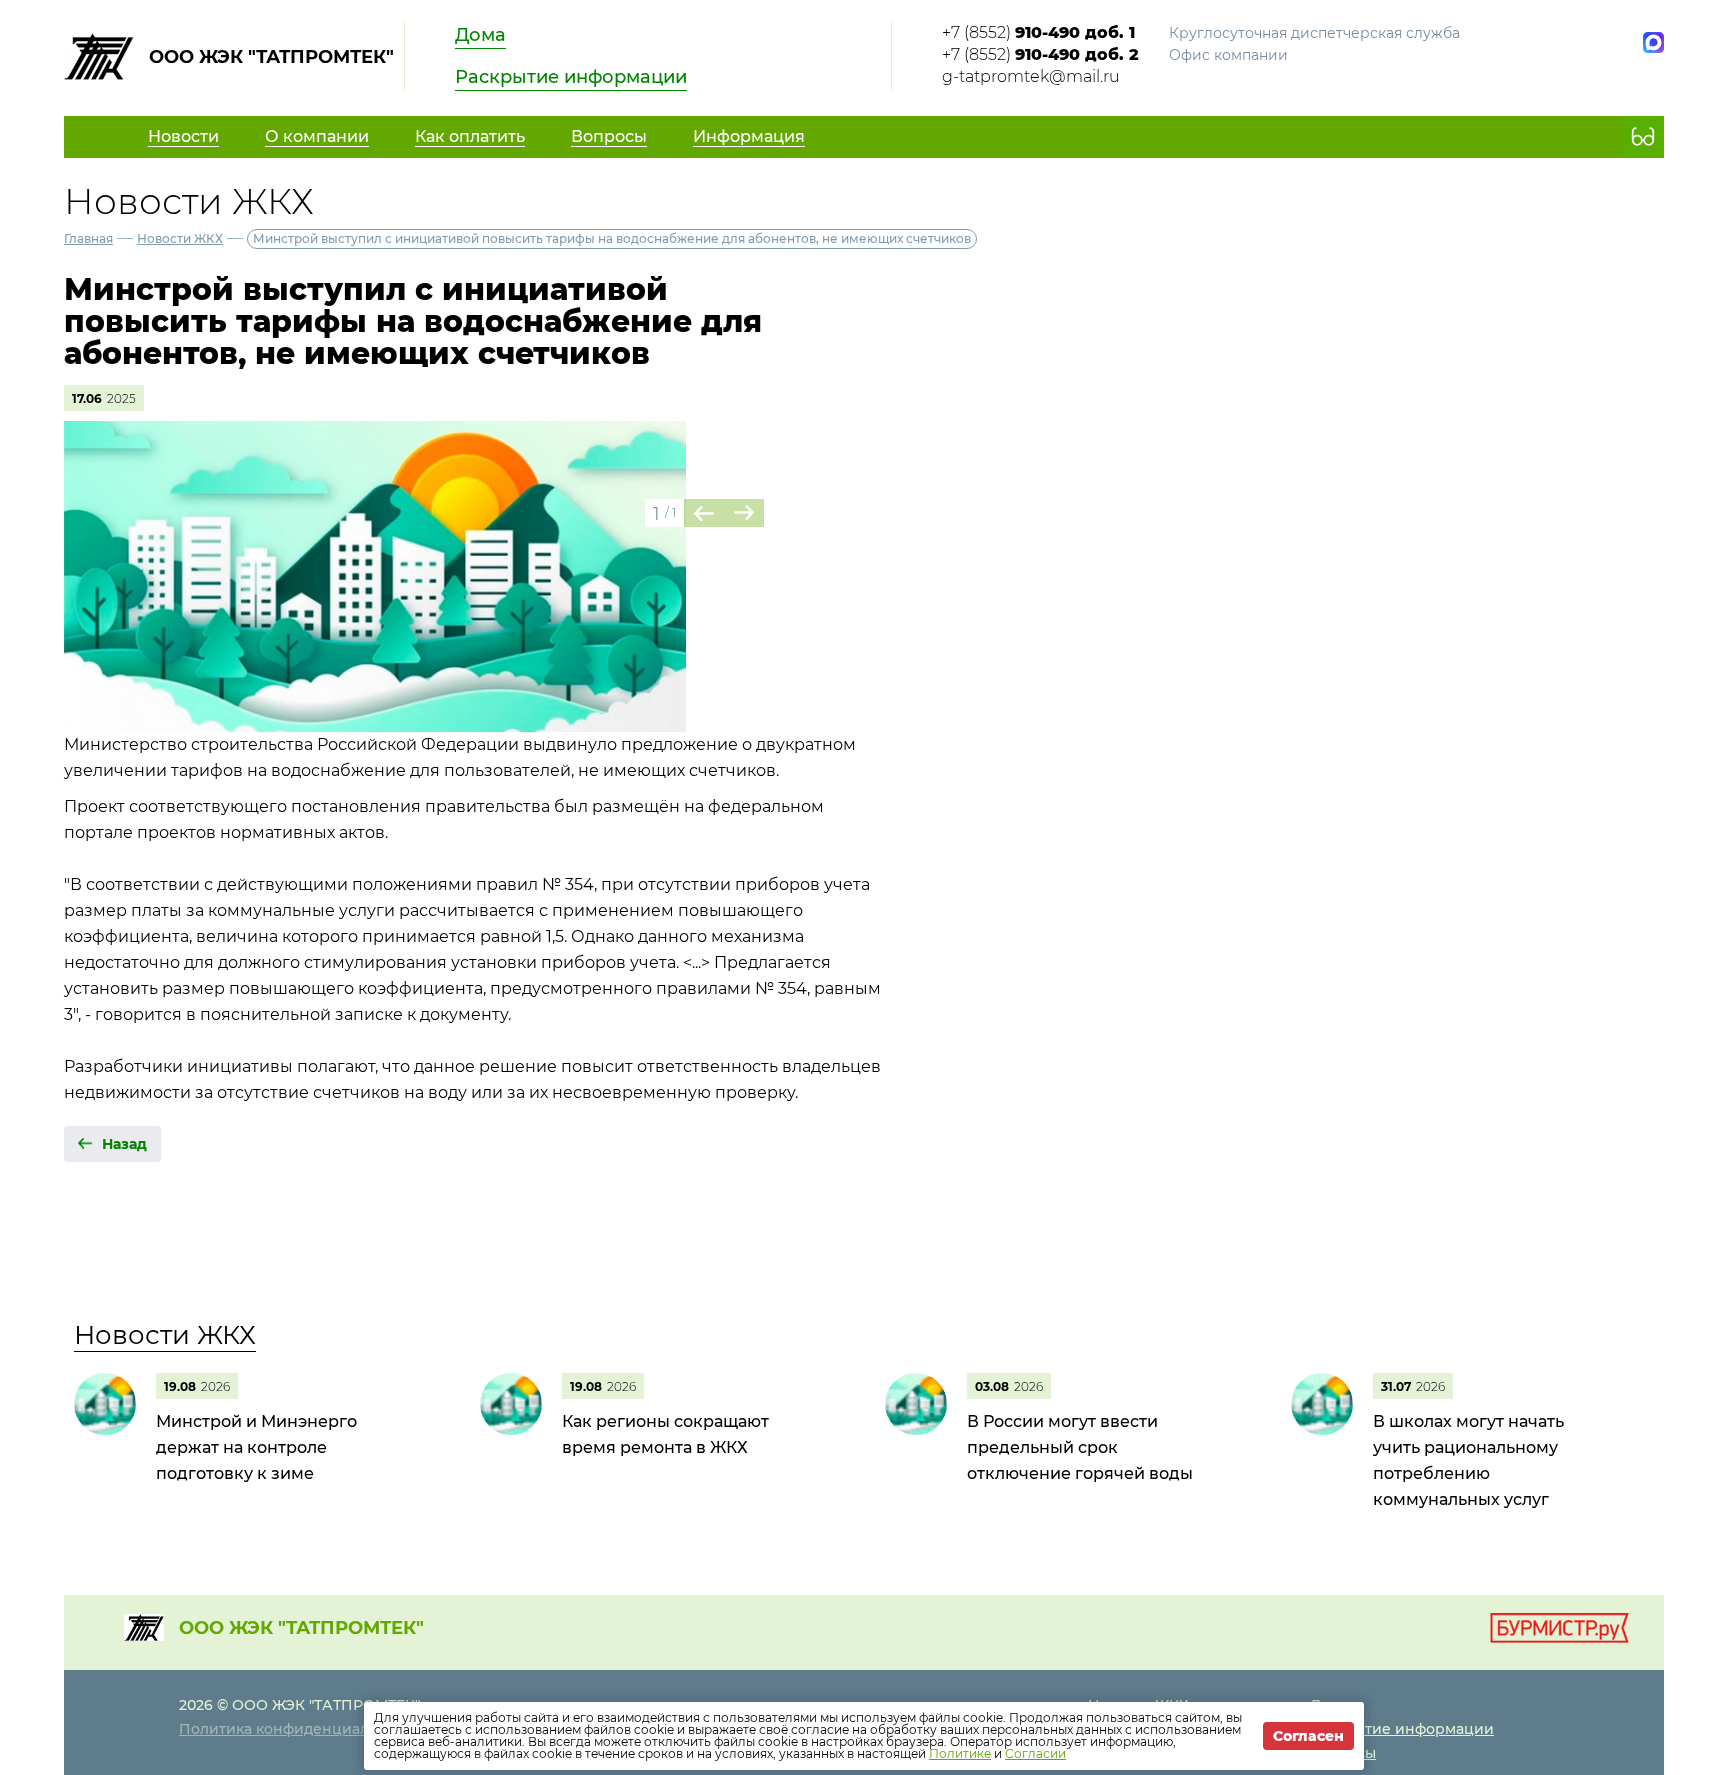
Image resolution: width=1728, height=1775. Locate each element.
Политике (960, 1753)
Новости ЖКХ (180, 238)
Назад (124, 1144)
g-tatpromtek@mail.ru (1031, 76)
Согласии (1035, 1753)
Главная (88, 238)
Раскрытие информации (571, 77)
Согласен (1308, 1736)
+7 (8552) (1038, 32)
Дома (480, 35)
